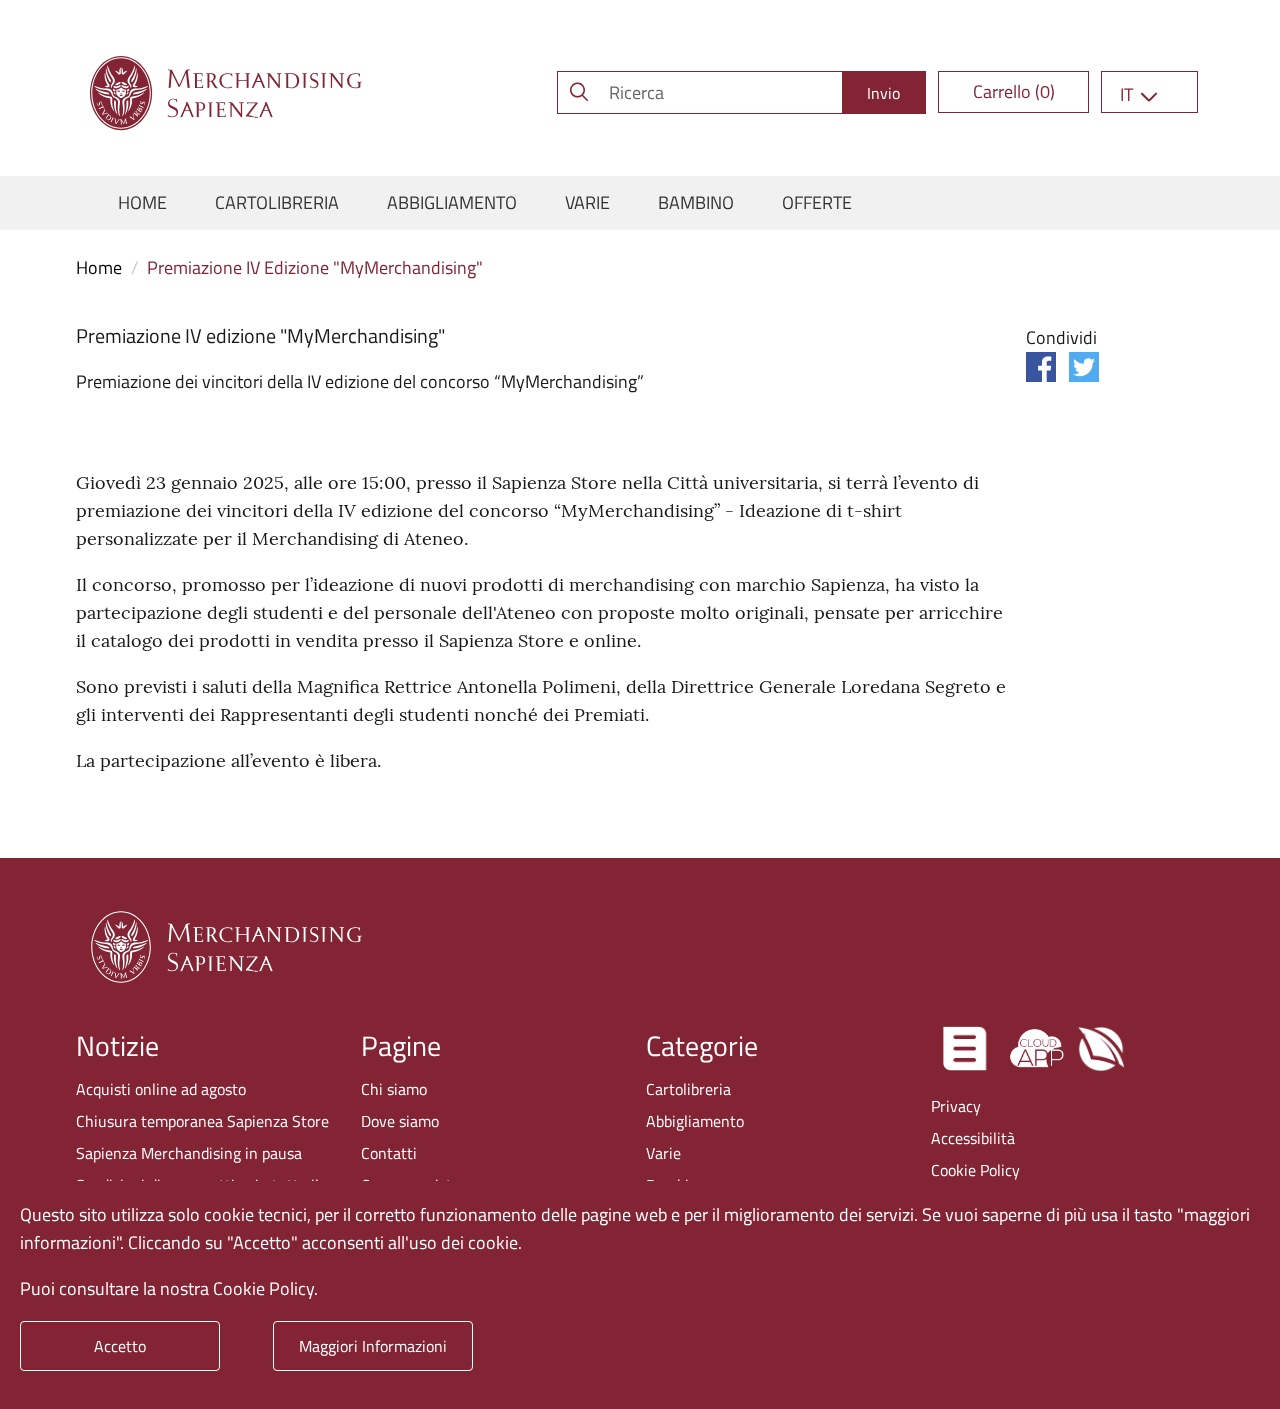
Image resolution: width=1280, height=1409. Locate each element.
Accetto (120, 1346)
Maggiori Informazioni (373, 1346)
